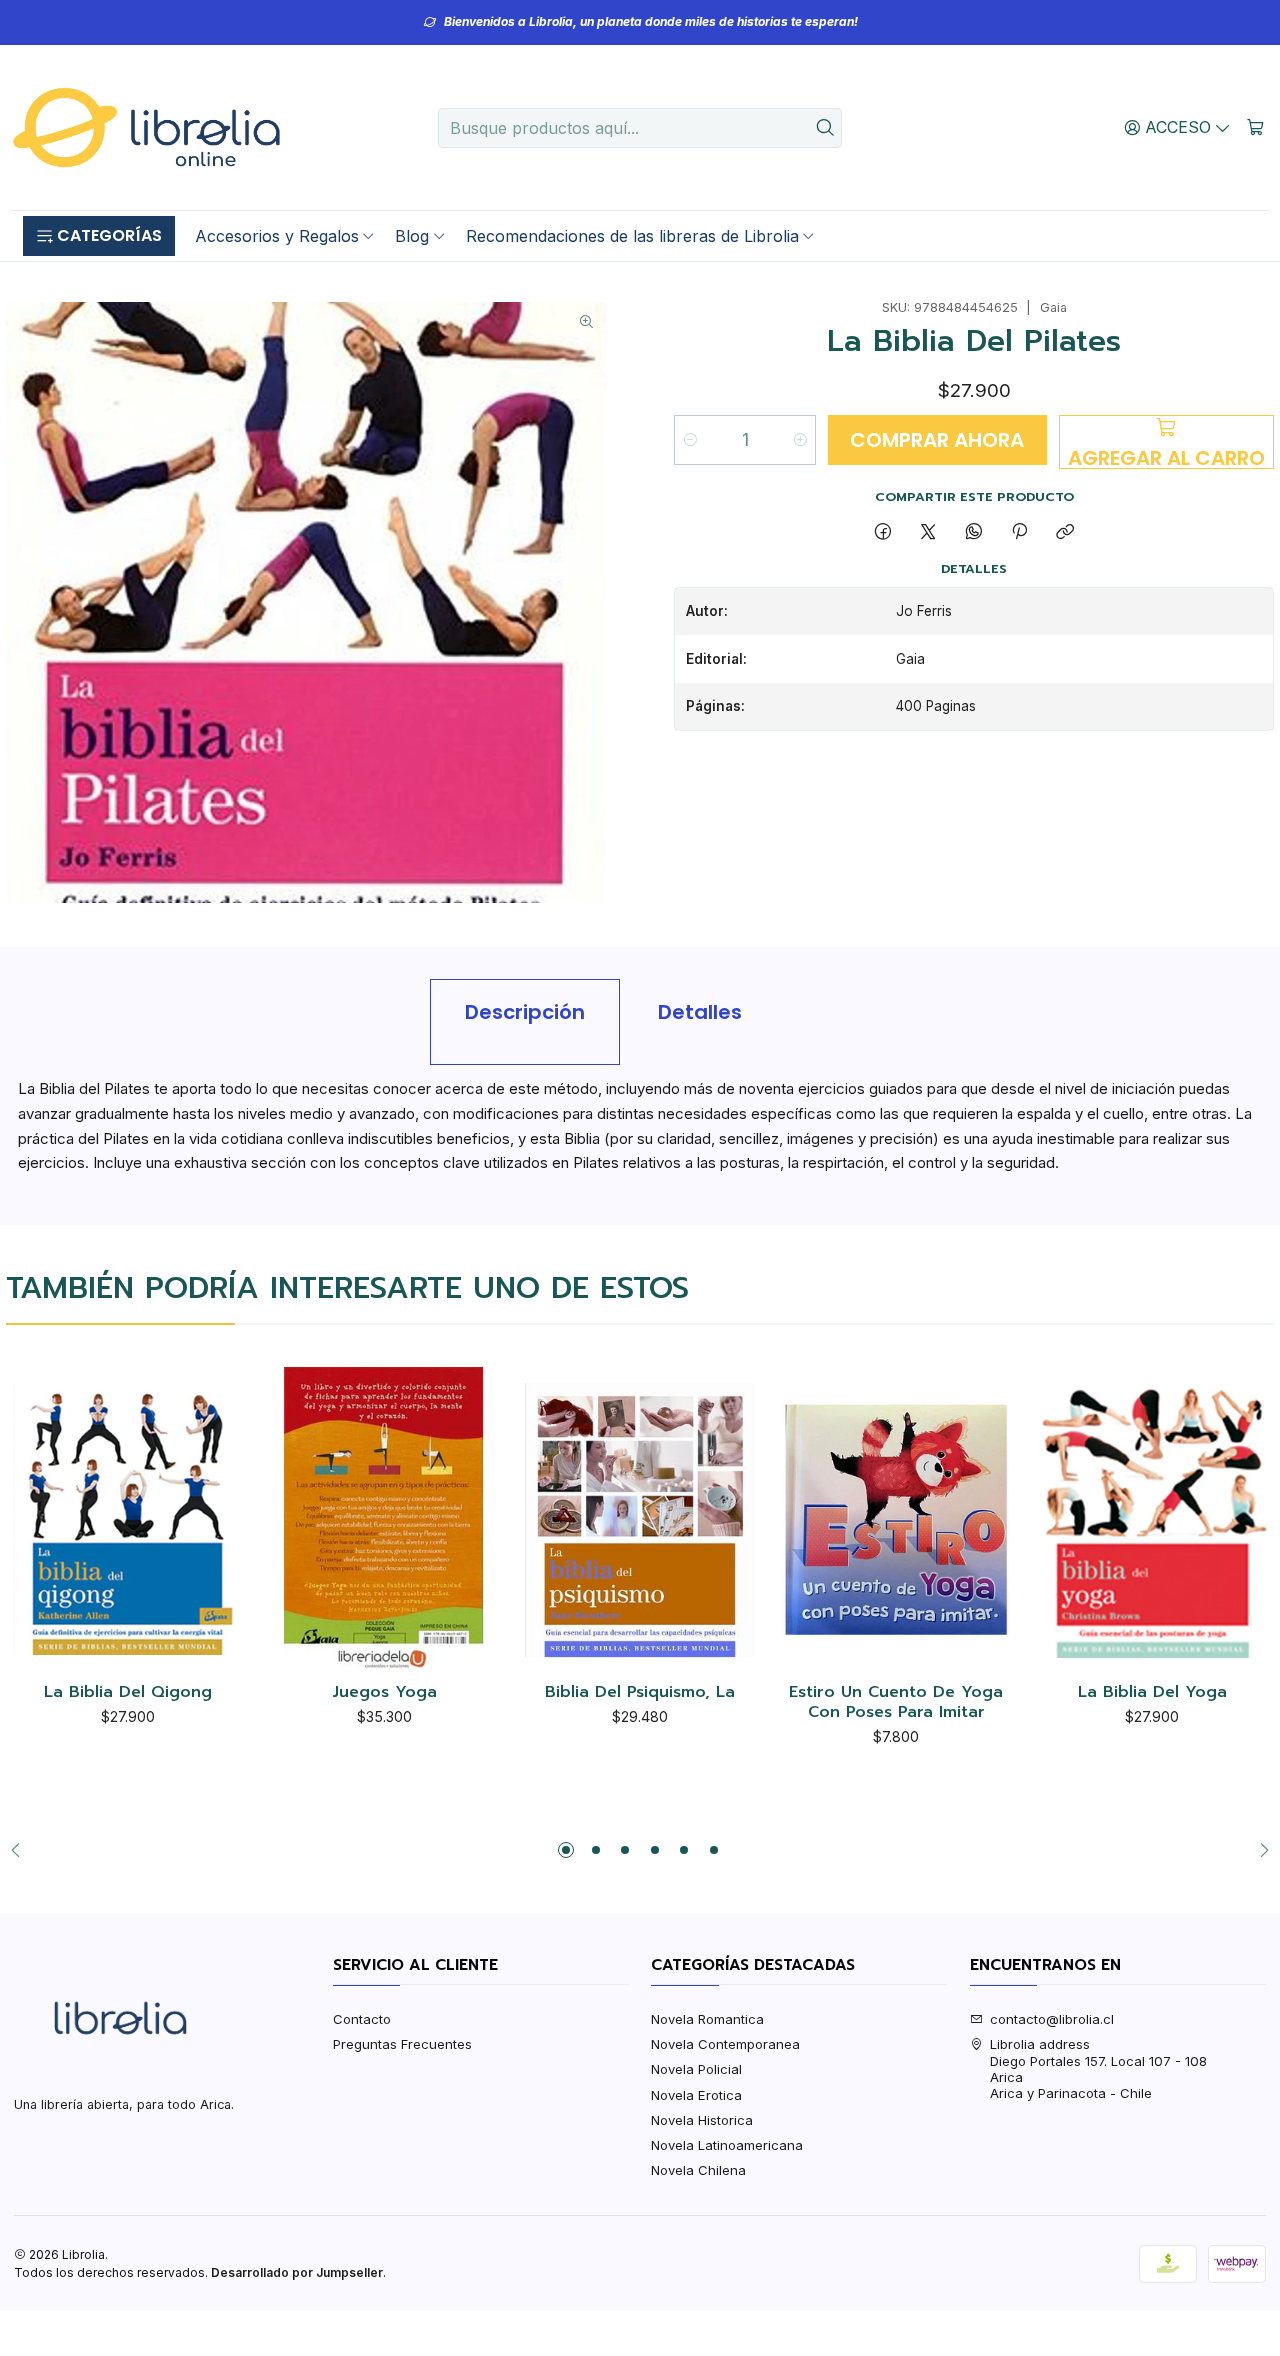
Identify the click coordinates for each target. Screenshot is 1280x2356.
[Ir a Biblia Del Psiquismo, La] (640, 1520)
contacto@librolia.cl (1052, 2019)
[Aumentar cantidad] (799, 440)
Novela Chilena (698, 2170)
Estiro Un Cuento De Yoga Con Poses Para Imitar (896, 1702)
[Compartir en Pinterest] (1019, 532)
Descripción (525, 1012)
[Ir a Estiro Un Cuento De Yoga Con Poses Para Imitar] (896, 1520)
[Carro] (1255, 127)
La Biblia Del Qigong (128, 1693)
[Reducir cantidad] (690, 440)
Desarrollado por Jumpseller (297, 2272)
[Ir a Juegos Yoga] (384, 1520)
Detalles (700, 1012)
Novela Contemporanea (725, 2044)
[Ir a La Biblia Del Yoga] (1152, 1520)
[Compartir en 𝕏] (928, 532)
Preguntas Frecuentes (402, 2044)
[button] (99, 236)
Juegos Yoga (384, 1693)
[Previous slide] (21, 1850)
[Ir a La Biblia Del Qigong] (128, 1520)
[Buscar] (825, 128)
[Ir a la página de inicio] (146, 128)
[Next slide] (1259, 1850)
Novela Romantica (707, 2019)
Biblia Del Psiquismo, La (640, 1693)
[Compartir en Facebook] (882, 532)
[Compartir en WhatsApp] (973, 532)
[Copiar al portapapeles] (1065, 532)
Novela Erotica (696, 2095)
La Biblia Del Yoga (1152, 1693)
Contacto (362, 2019)
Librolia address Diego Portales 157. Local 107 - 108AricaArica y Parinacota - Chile (1098, 2068)
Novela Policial (696, 2069)
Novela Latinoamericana (727, 2145)
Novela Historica (702, 2120)
